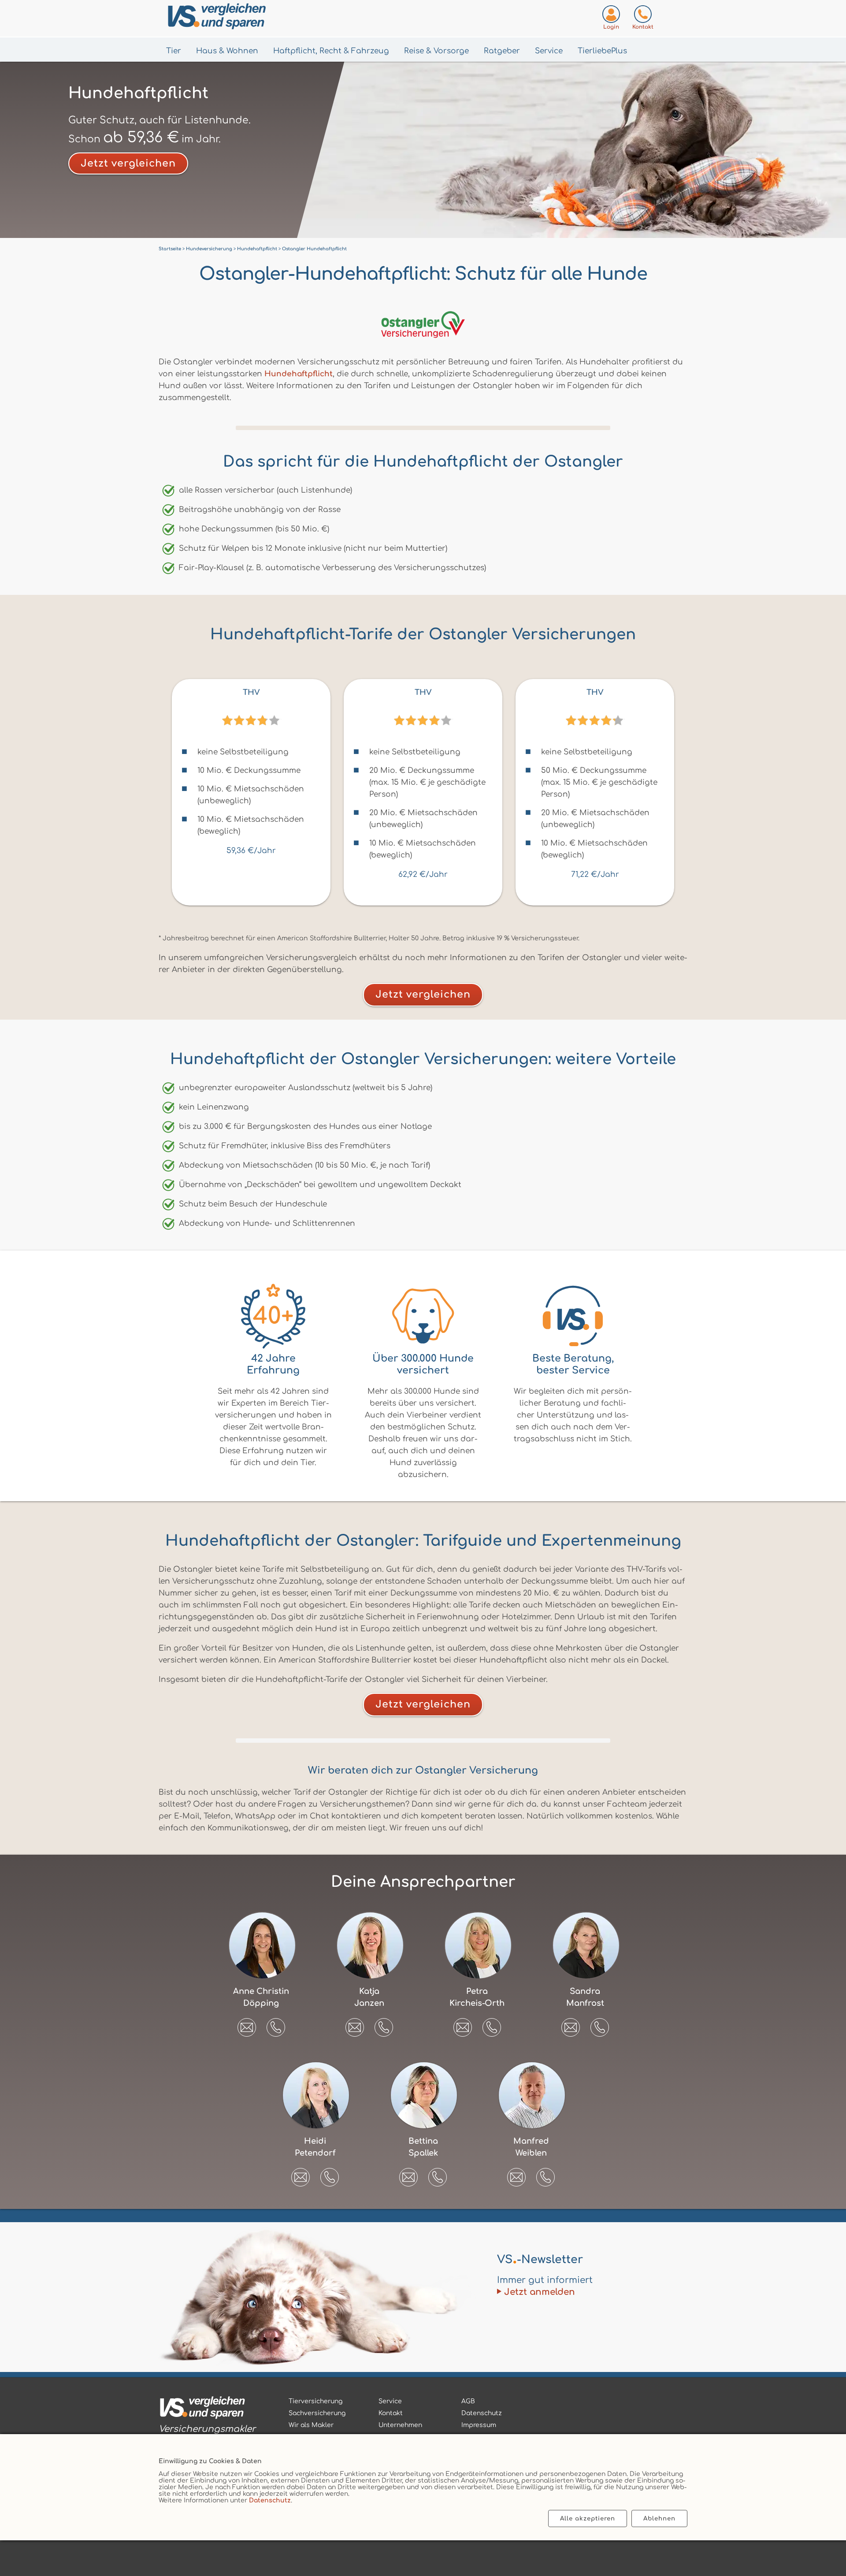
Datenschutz (270, 2500)
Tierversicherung (315, 2401)
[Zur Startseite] (260, 18)
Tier (174, 51)
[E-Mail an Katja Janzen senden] (355, 2024)
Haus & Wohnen (227, 51)
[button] (276, 2027)
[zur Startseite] (207, 2409)
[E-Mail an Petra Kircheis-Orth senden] (463, 2024)
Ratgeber (502, 51)
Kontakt (391, 2413)
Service (549, 51)
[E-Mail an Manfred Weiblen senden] (516, 2174)
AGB (468, 2401)
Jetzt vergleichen (128, 163)
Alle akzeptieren (588, 2518)
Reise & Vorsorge (436, 51)
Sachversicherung (317, 2413)
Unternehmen (400, 2425)
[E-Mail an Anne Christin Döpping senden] (247, 2024)
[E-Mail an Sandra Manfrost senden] (571, 2024)
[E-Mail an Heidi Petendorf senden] (301, 2174)
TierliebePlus (602, 51)
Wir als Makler (311, 2425)
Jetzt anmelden (540, 2292)
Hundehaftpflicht (299, 374)
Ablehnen (659, 2518)
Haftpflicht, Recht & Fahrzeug (331, 51)
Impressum (479, 2425)
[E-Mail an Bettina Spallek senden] (408, 2174)
